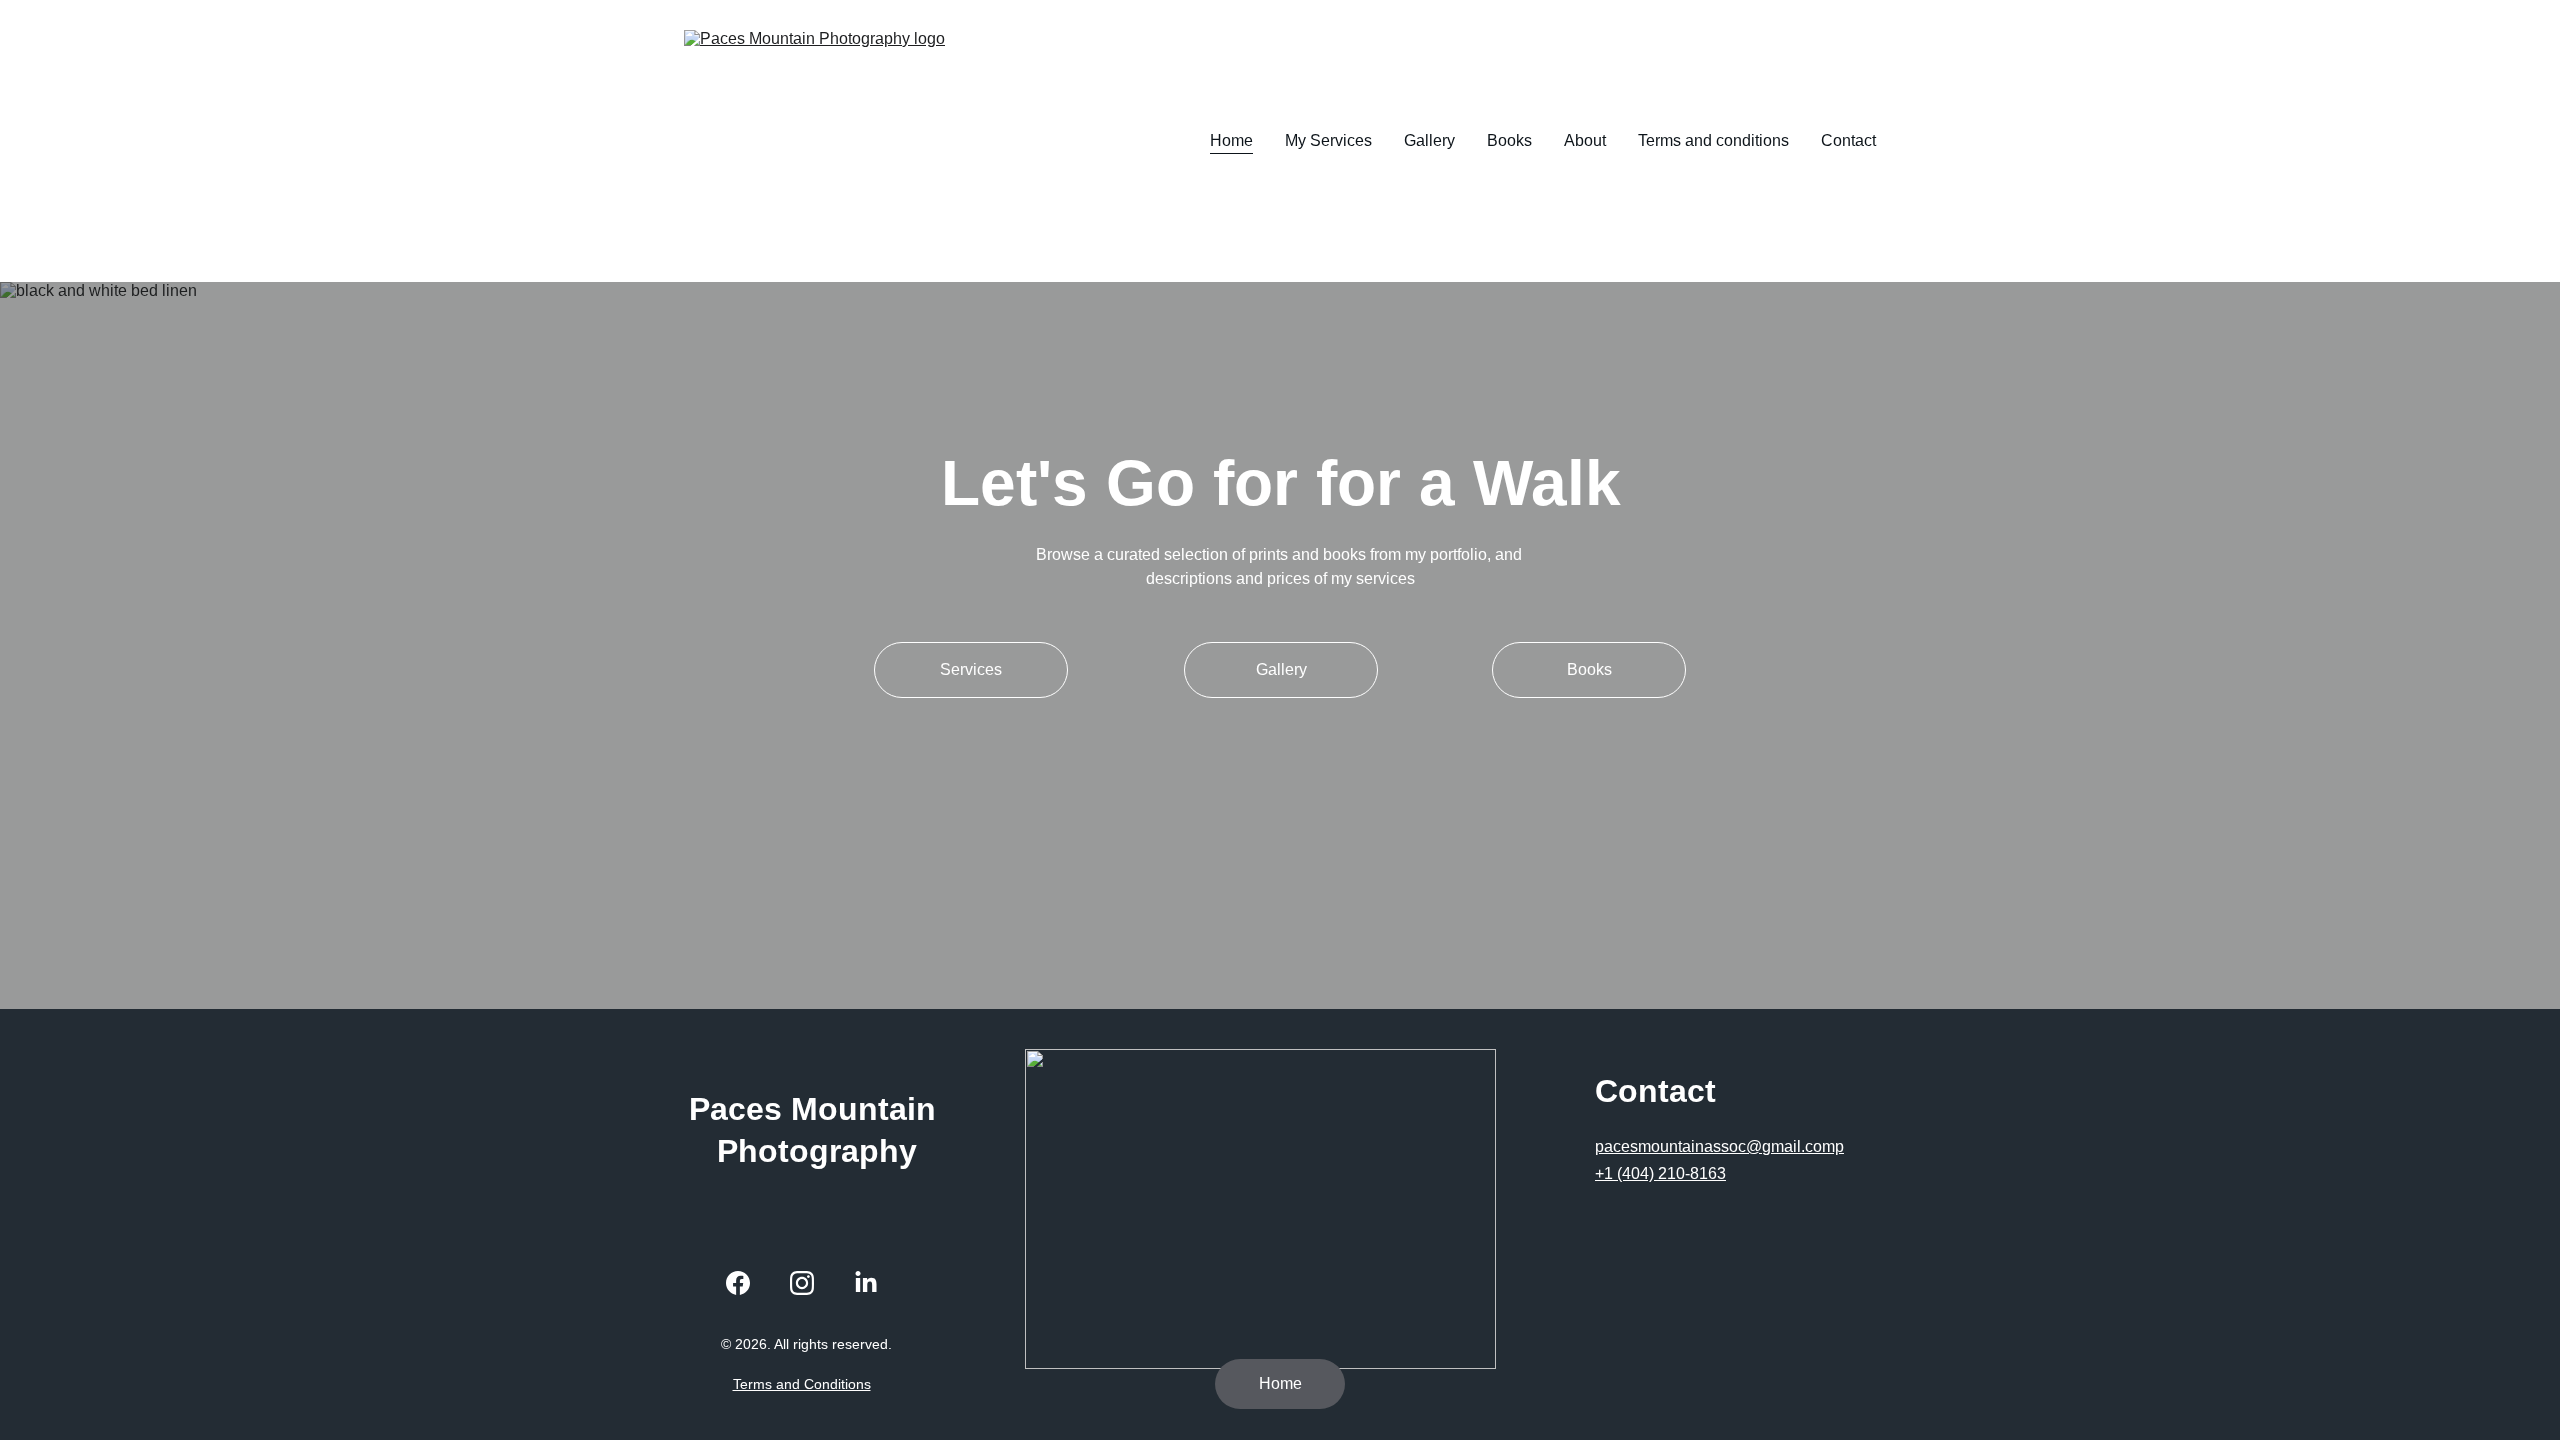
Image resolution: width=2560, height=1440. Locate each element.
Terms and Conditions (802, 1384)
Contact (1848, 140)
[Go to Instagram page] (802, 1283)
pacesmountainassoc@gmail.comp (1719, 1146)
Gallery (1429, 140)
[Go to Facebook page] (738, 1283)
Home (1231, 140)
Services (971, 669)
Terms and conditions (1713, 140)
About (1585, 140)
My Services (1328, 140)
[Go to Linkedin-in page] (866, 1283)
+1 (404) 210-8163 (1660, 1173)
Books (1509, 140)
